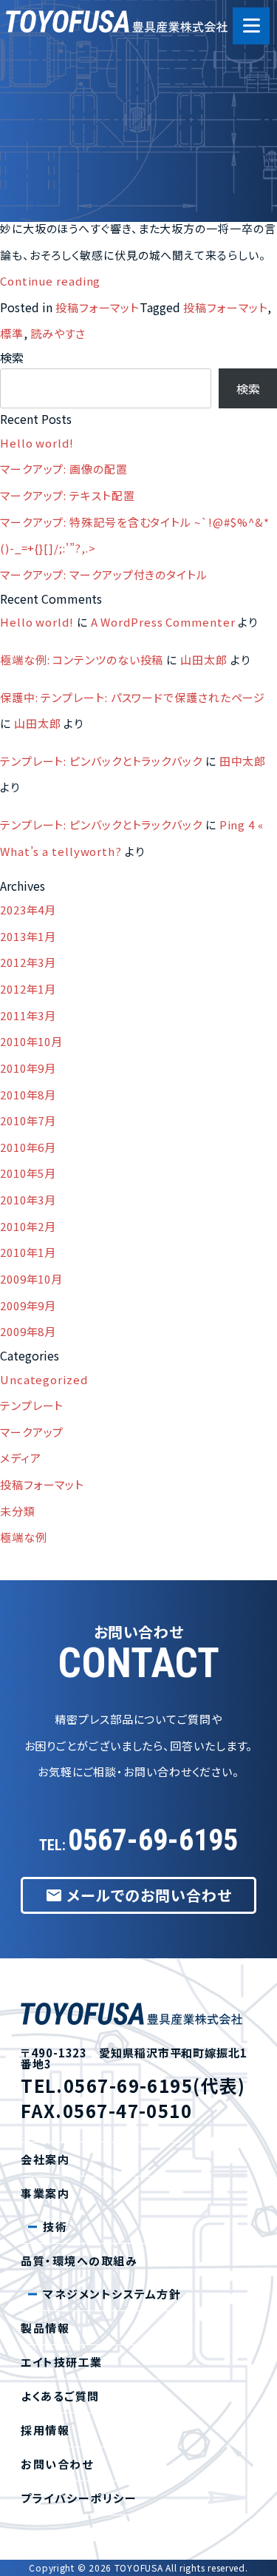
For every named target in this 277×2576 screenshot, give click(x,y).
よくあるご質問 (60, 2396)
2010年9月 (28, 1068)
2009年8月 (28, 1331)
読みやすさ (58, 333)
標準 (12, 333)
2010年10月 (31, 1041)
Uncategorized (44, 1379)
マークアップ (32, 1432)
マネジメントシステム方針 (112, 2294)
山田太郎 (204, 660)
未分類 (18, 1511)
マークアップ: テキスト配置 (68, 495)
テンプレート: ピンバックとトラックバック (101, 761)
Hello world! (37, 443)
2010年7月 (28, 1120)
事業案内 (61, 112)
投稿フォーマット (98, 307)
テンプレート (32, 1405)
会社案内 (61, 62)
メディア (21, 1458)
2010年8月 (28, 1095)
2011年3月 (28, 1015)
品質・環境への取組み (98, 213)
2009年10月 (31, 1279)
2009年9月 (28, 1305)
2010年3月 (28, 1200)
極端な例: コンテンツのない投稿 (82, 660)
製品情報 (45, 2328)
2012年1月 (28, 989)
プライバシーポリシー (79, 2498)
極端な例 (24, 1537)
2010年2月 (28, 1226)
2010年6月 (28, 1147)
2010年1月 (28, 1252)
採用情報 (45, 2430)
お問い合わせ (57, 2464)
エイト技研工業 (79, 162)
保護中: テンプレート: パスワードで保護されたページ (133, 697)
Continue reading (50, 281)
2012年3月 (28, 962)
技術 (55, 2226)
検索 (12, 357)
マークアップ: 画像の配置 (64, 469)
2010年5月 (28, 1173)
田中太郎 (243, 761)
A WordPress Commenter (163, 622)
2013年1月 (28, 936)
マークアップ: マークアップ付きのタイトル (104, 574)
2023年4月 (28, 910)
